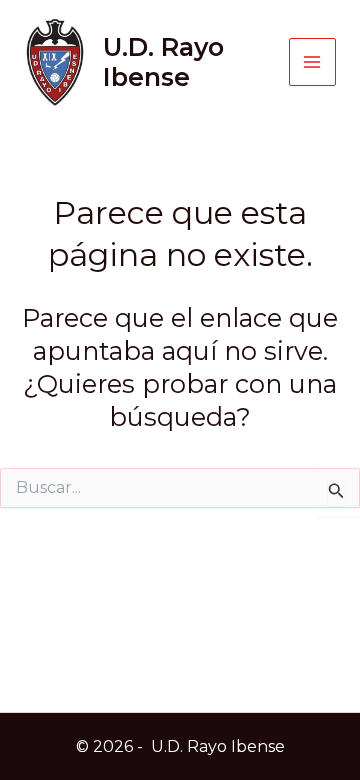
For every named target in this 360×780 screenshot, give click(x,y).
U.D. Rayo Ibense (163, 62)
